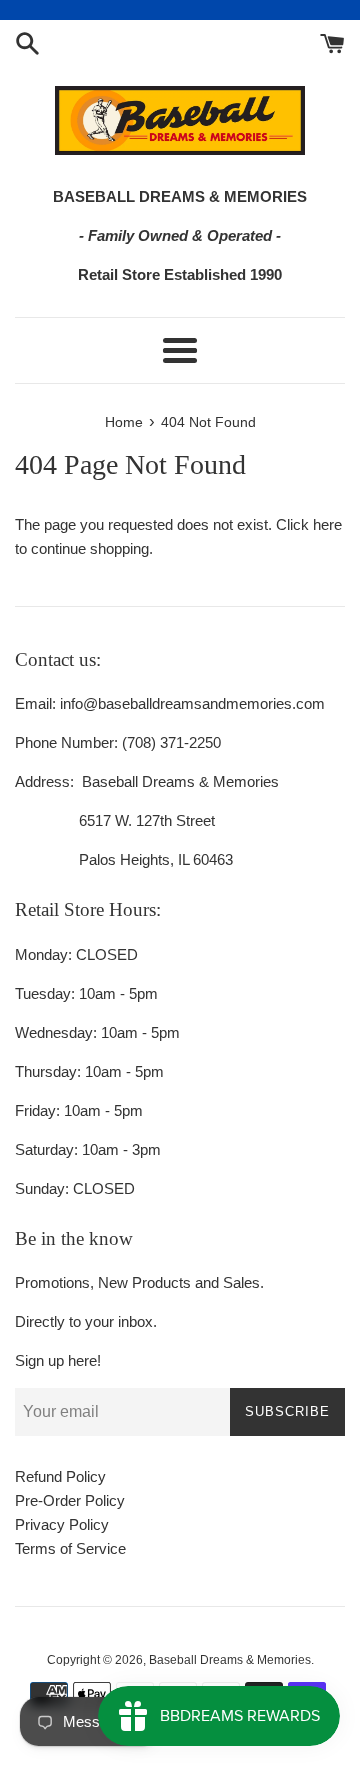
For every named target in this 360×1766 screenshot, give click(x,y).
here (327, 524)
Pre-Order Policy (70, 1500)
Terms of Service (70, 1548)
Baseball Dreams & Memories (230, 1660)
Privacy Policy (62, 1524)
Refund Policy (60, 1476)
